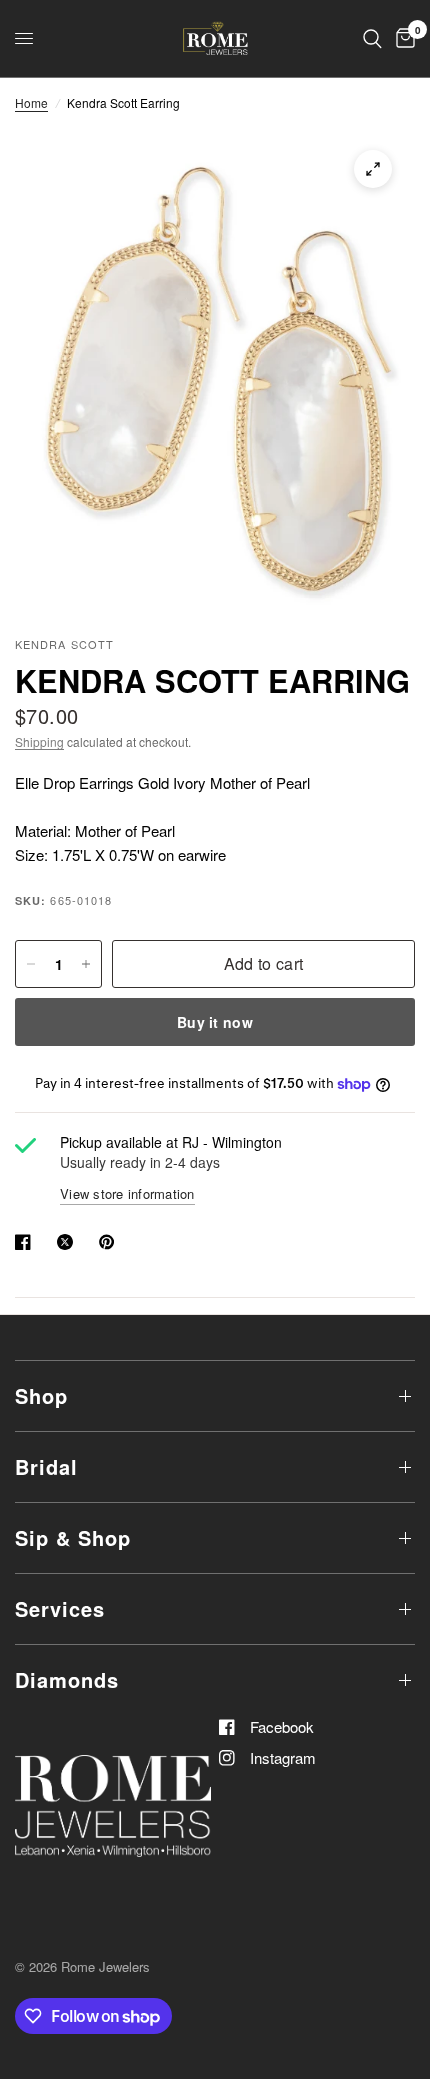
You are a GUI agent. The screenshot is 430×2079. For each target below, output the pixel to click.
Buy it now (215, 1022)
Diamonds (67, 1679)
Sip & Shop (73, 1537)
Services (60, 1608)
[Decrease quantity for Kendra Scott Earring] (31, 964)
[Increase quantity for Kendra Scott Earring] (86, 964)
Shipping (39, 741)
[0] (402, 38)
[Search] (372, 38)
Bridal (46, 1466)
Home (31, 102)
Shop (41, 1395)
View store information (127, 1193)
